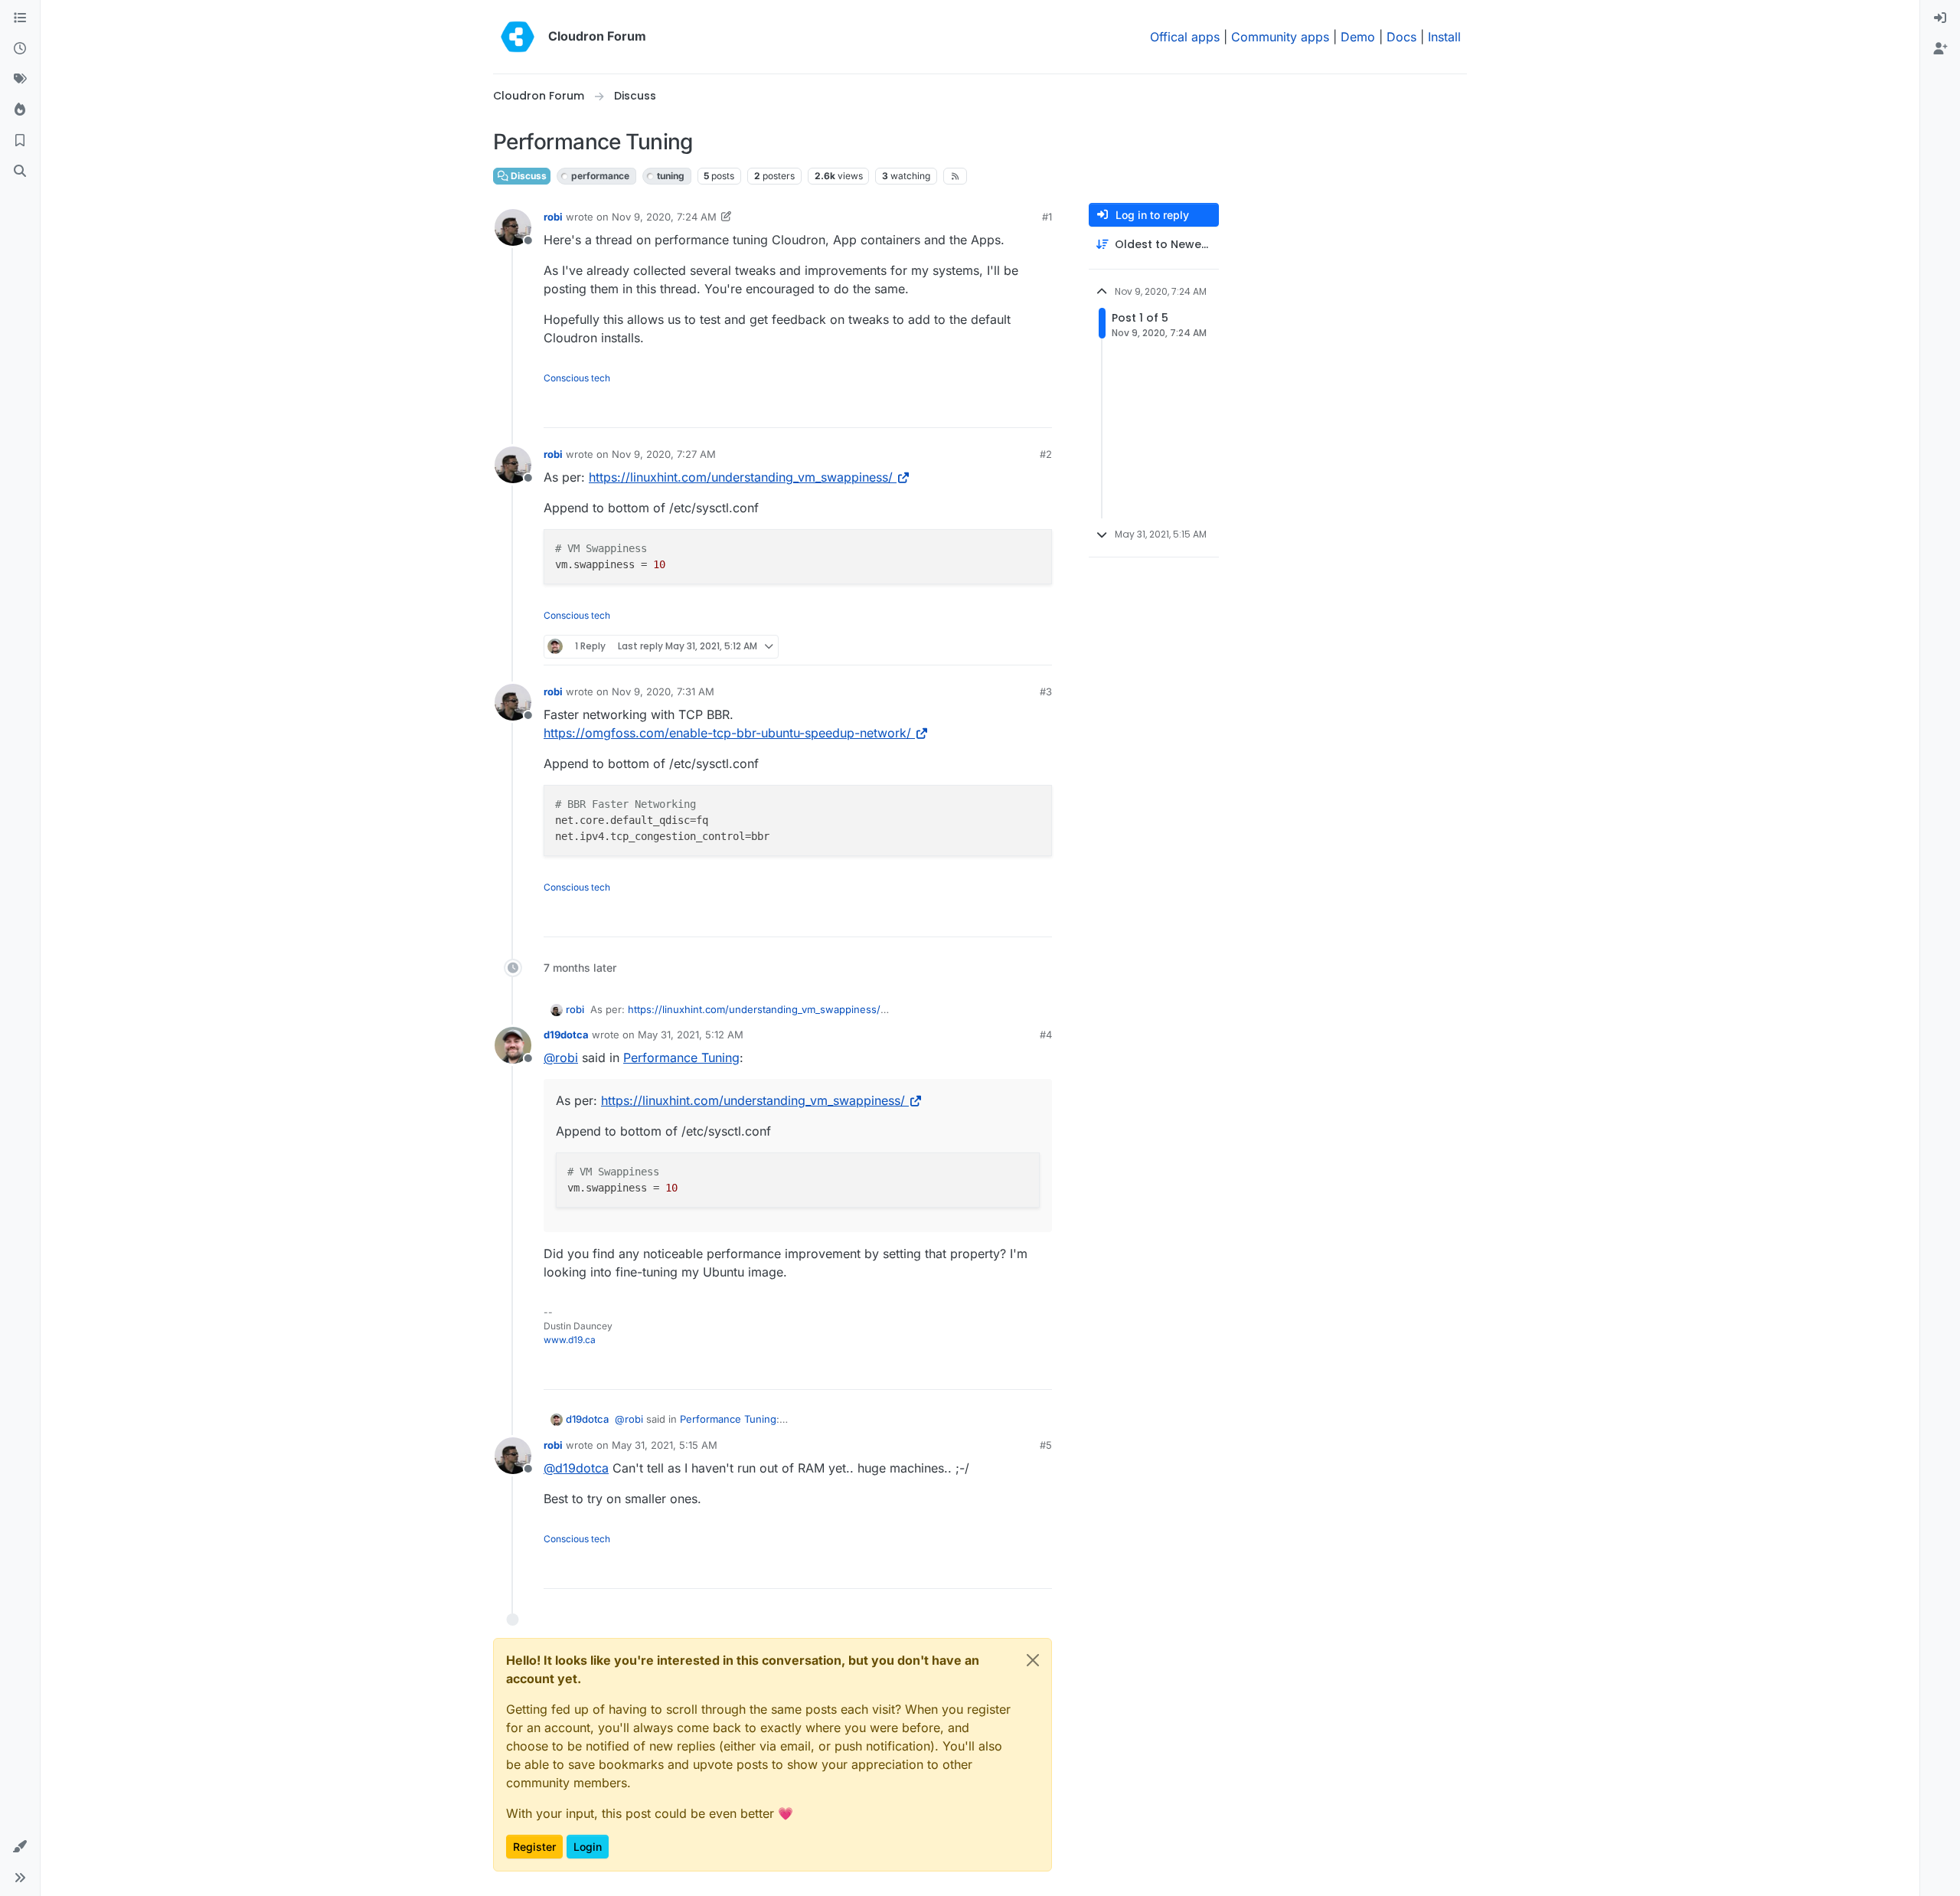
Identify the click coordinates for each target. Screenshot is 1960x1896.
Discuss (528, 176)
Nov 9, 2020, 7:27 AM (664, 454)
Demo (1358, 37)
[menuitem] (1940, 18)
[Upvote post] (1015, 409)
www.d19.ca (570, 1340)
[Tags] (20, 80)
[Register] (1940, 49)
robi (553, 217)
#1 (1047, 217)
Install (1444, 37)
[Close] (1033, 1660)
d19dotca (566, 1035)
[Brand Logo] (518, 37)
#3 (1046, 691)
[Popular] (20, 110)
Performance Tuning (681, 1058)
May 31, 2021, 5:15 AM (665, 1445)
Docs (1401, 37)
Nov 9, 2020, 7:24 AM (664, 217)
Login (588, 1847)
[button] (20, 1847)
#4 (1046, 1035)
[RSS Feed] (955, 176)
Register (534, 1847)
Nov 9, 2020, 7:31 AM (663, 691)
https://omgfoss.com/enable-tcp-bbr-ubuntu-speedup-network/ (727, 733)
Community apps (1280, 37)
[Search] (20, 172)
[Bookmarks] (20, 141)
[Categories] (20, 18)
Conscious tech (577, 378)
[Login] (1940, 18)
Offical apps (1185, 37)
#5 (1046, 1445)
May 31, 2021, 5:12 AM (691, 1035)
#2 (1046, 454)
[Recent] (20, 49)
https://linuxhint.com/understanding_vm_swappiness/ (741, 477)
